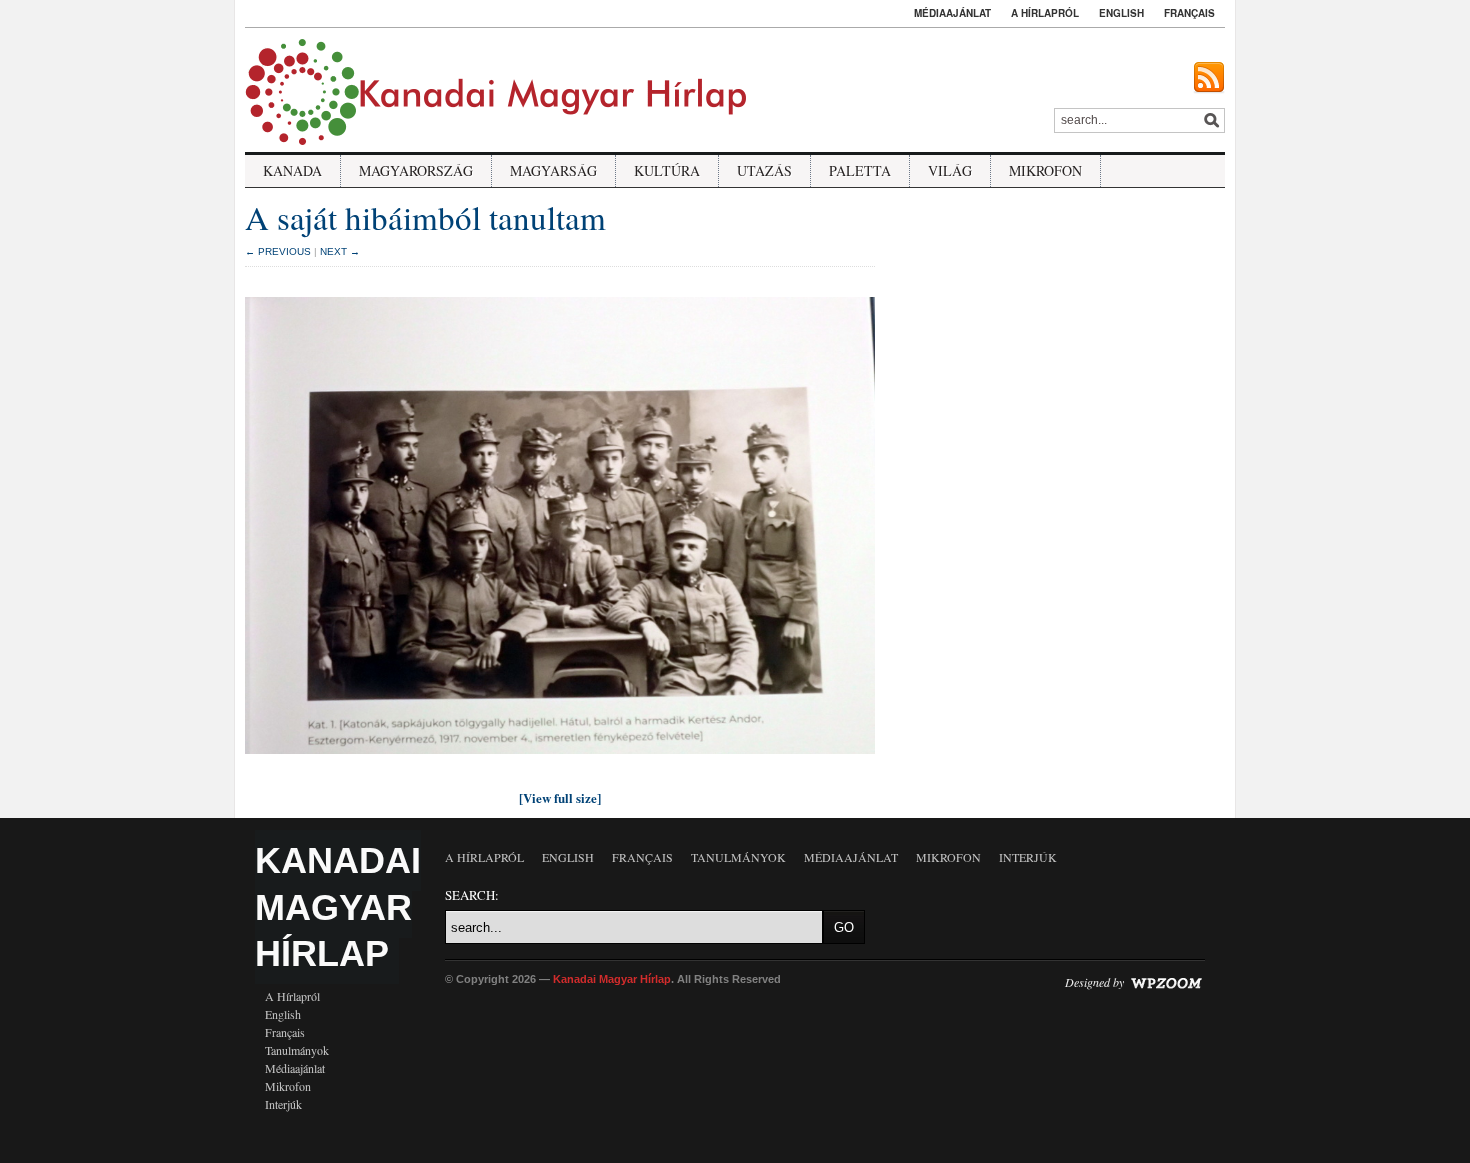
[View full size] (560, 797)
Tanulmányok (297, 1050)
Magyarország (416, 170)
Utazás (764, 170)
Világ (950, 170)
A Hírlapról (1045, 13)
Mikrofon (1045, 170)
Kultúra (667, 170)
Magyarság (553, 170)
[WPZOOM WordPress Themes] (1166, 981)
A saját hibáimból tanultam (425, 217)
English (1121, 13)
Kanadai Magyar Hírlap (338, 907)
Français (1189, 13)
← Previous (278, 251)
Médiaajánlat (952, 13)
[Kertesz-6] (560, 759)
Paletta (860, 170)
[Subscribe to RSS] (1209, 78)
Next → (340, 251)
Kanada (292, 170)
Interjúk (283, 1104)
